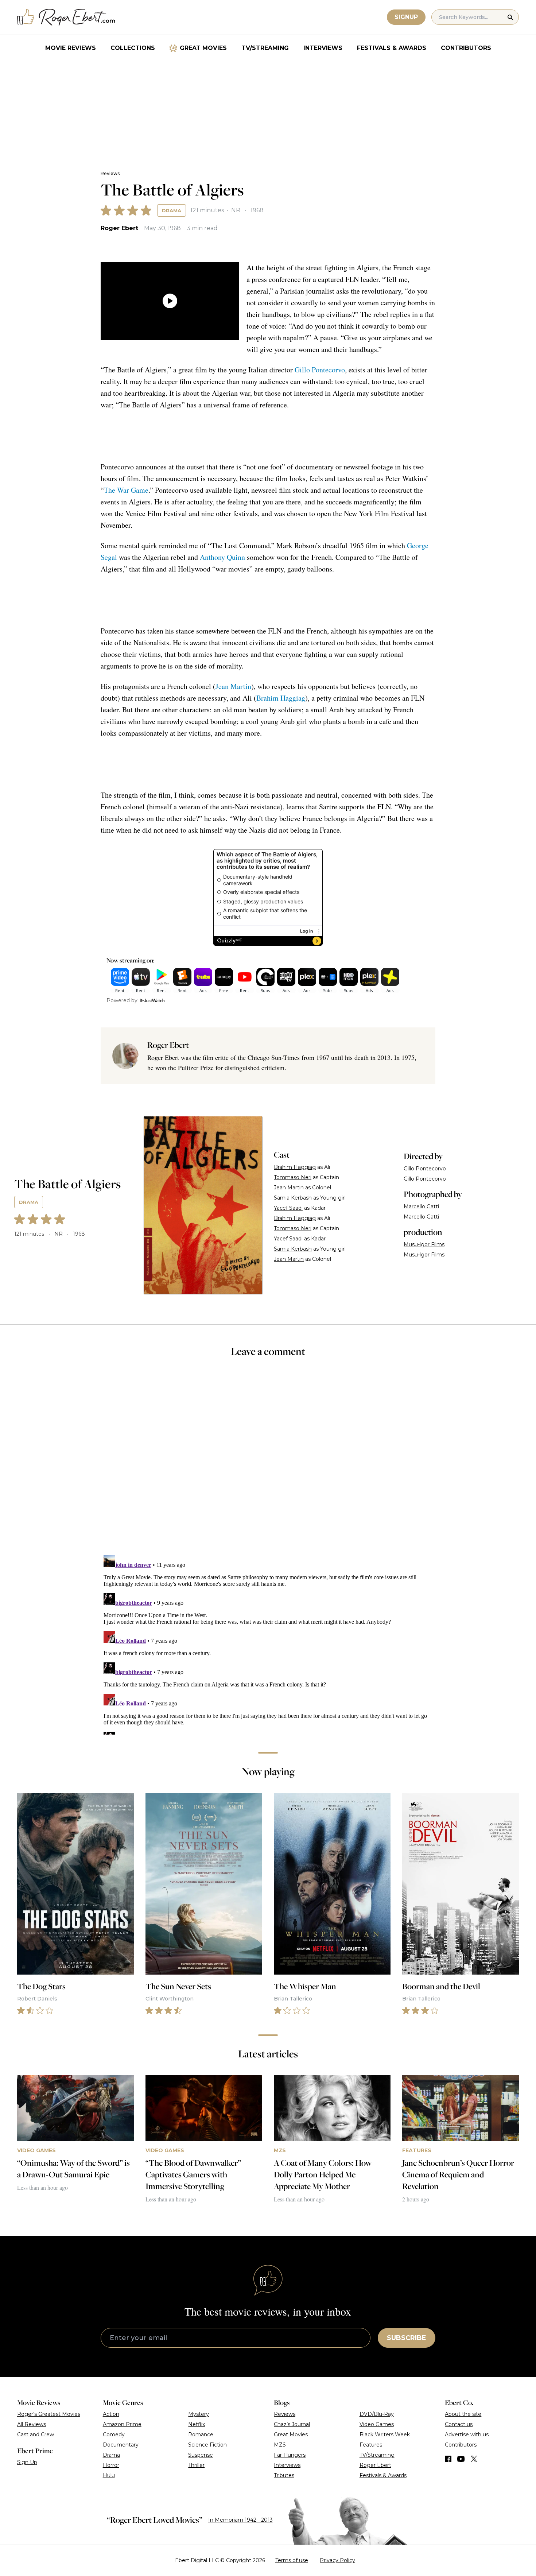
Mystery (199, 2414)
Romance (201, 2434)
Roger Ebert (119, 228)
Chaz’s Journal (292, 2424)
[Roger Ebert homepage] (66, 17)
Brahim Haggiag (281, 698)
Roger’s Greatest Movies (49, 2414)
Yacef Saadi (288, 1208)
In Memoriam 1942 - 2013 (240, 2520)
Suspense (201, 2455)
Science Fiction (207, 2445)
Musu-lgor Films (424, 1244)
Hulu (109, 2475)
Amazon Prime (122, 2424)
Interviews (323, 48)
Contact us (459, 2424)
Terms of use (292, 2560)
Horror (111, 2465)
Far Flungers (290, 2455)
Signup (406, 17)
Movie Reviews (71, 48)
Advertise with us (467, 2434)
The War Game (126, 490)
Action (111, 2414)
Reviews (110, 173)
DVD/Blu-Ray (377, 2414)
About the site (463, 2414)
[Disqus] (268, 1643)
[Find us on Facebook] (448, 2459)
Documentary (121, 2445)
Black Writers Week (385, 2434)
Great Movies (203, 48)
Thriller (196, 2465)
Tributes (284, 2475)
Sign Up (27, 2462)
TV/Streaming (265, 48)
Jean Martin (233, 686)
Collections (133, 48)
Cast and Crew (36, 2434)
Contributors (466, 48)
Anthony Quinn (222, 557)
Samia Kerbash (293, 1198)
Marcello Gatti (421, 1206)
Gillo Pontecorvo (320, 370)
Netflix (197, 2424)
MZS (280, 2445)
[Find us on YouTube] (461, 2459)
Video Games (377, 2424)
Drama (172, 210)
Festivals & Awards (392, 48)
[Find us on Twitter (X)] (474, 2459)
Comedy (114, 2434)
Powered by (122, 1000)
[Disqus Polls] (268, 1461)
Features (371, 2445)
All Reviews (32, 2424)
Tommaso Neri (293, 1177)
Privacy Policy (337, 2560)
